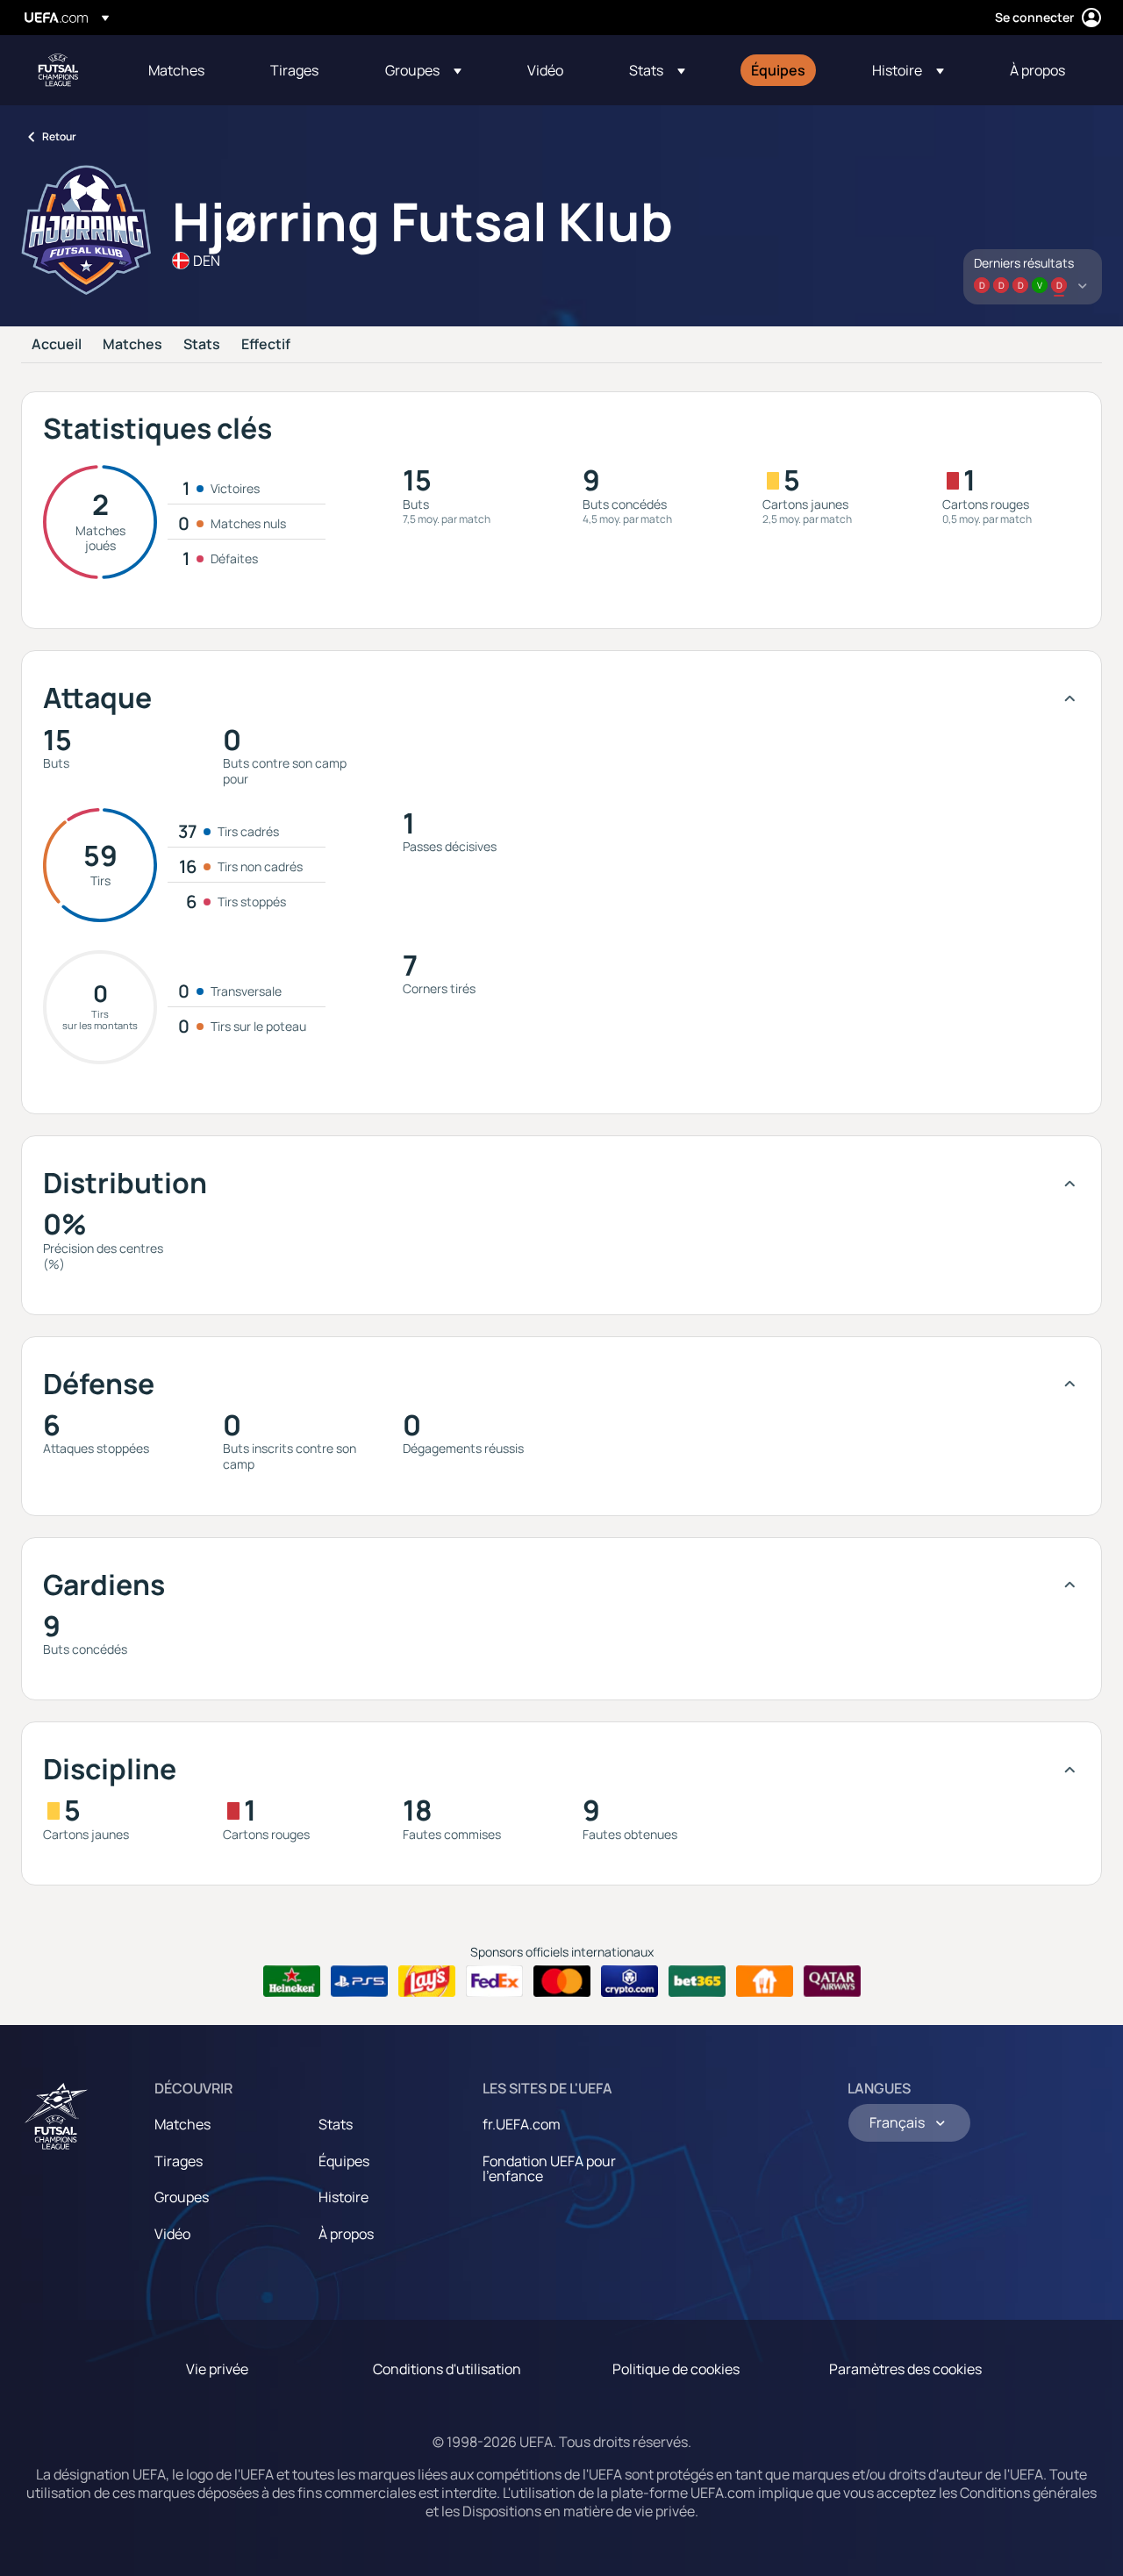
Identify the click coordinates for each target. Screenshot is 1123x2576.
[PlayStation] (359, 1981)
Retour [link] (59, 136)
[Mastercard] (562, 1981)
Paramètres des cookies (905, 2369)
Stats (202, 345)
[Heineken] (292, 1981)
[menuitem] (187, 70)
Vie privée (217, 2369)
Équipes (344, 2161)
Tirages (179, 2161)
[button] (423, 70)
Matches (132, 345)
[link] (176, 70)
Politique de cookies (676, 2369)
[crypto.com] (629, 1981)
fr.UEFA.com (522, 2124)
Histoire (343, 2197)
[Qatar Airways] (832, 1981)
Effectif (266, 345)
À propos (346, 2234)
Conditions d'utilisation (447, 2369)
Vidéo (172, 2234)
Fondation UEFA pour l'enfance (549, 2169)
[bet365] (697, 1981)
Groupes (182, 2197)
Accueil (57, 345)
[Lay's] (427, 1981)
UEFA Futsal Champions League (58, 70)
